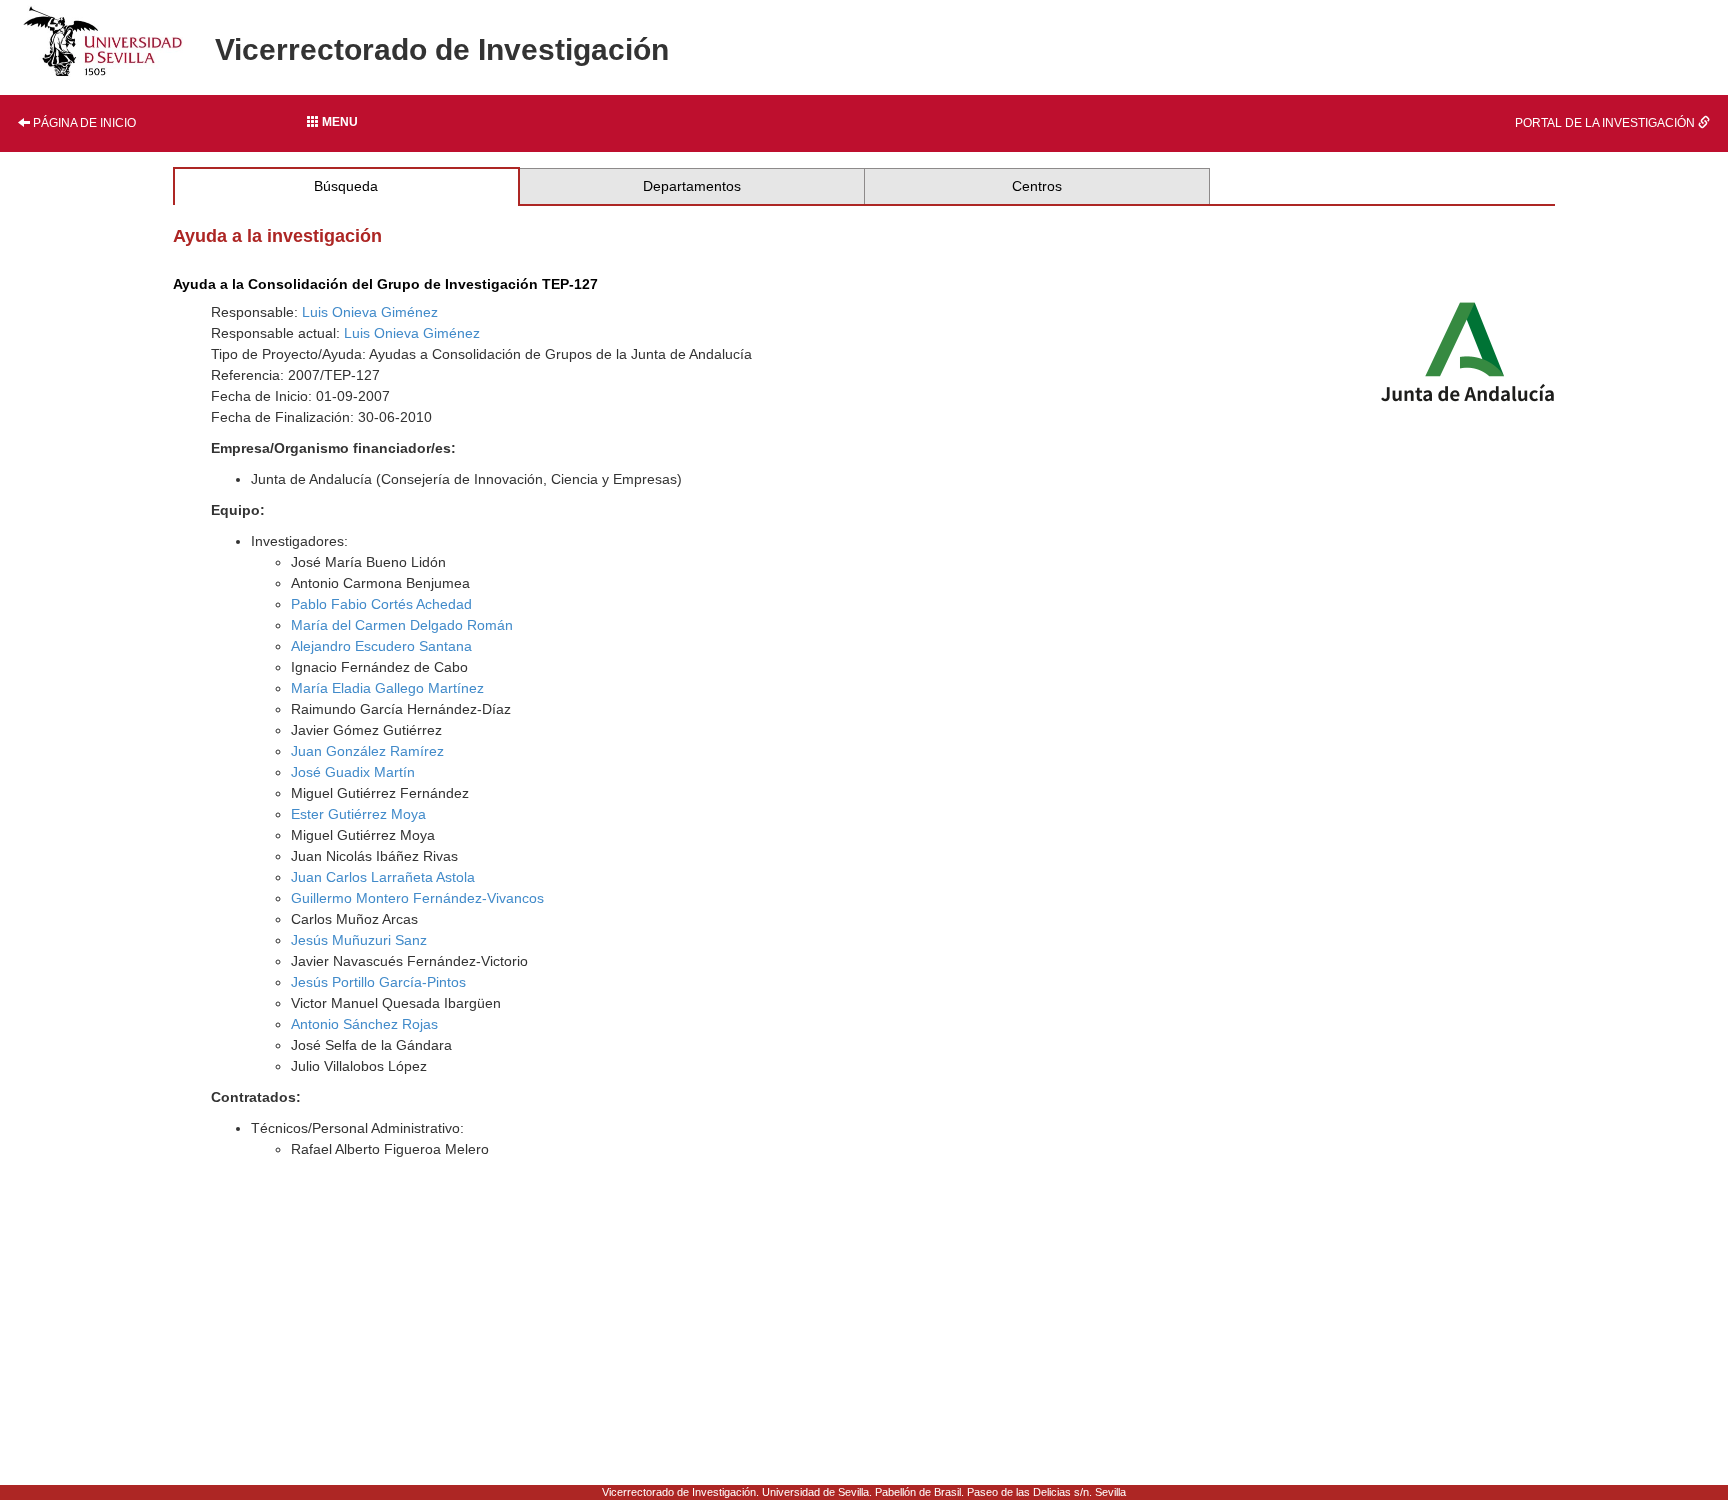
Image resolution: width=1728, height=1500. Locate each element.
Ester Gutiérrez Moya (358, 814)
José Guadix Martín (353, 772)
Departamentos (692, 186)
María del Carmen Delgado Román (402, 625)
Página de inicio (83, 123)
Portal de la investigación (1606, 123)
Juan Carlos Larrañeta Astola (383, 877)
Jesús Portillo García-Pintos (378, 982)
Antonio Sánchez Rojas (364, 1024)
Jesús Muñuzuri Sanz (359, 940)
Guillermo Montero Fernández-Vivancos (417, 898)
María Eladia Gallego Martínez (387, 688)
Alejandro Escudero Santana (381, 646)
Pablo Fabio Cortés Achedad (381, 604)
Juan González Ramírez (367, 751)
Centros (1037, 186)
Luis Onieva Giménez (370, 312)
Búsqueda (346, 186)
